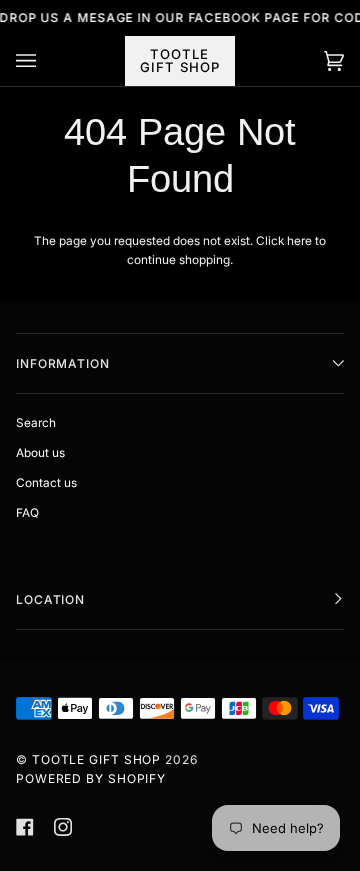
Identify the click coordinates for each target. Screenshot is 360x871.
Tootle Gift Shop (96, 759)
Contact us (46, 483)
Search (36, 423)
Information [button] (63, 363)
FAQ (27, 513)
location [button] (50, 599)
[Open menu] (46, 61)
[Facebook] (25, 827)
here (299, 241)
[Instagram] (63, 827)
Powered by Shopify (91, 778)
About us (40, 453)
